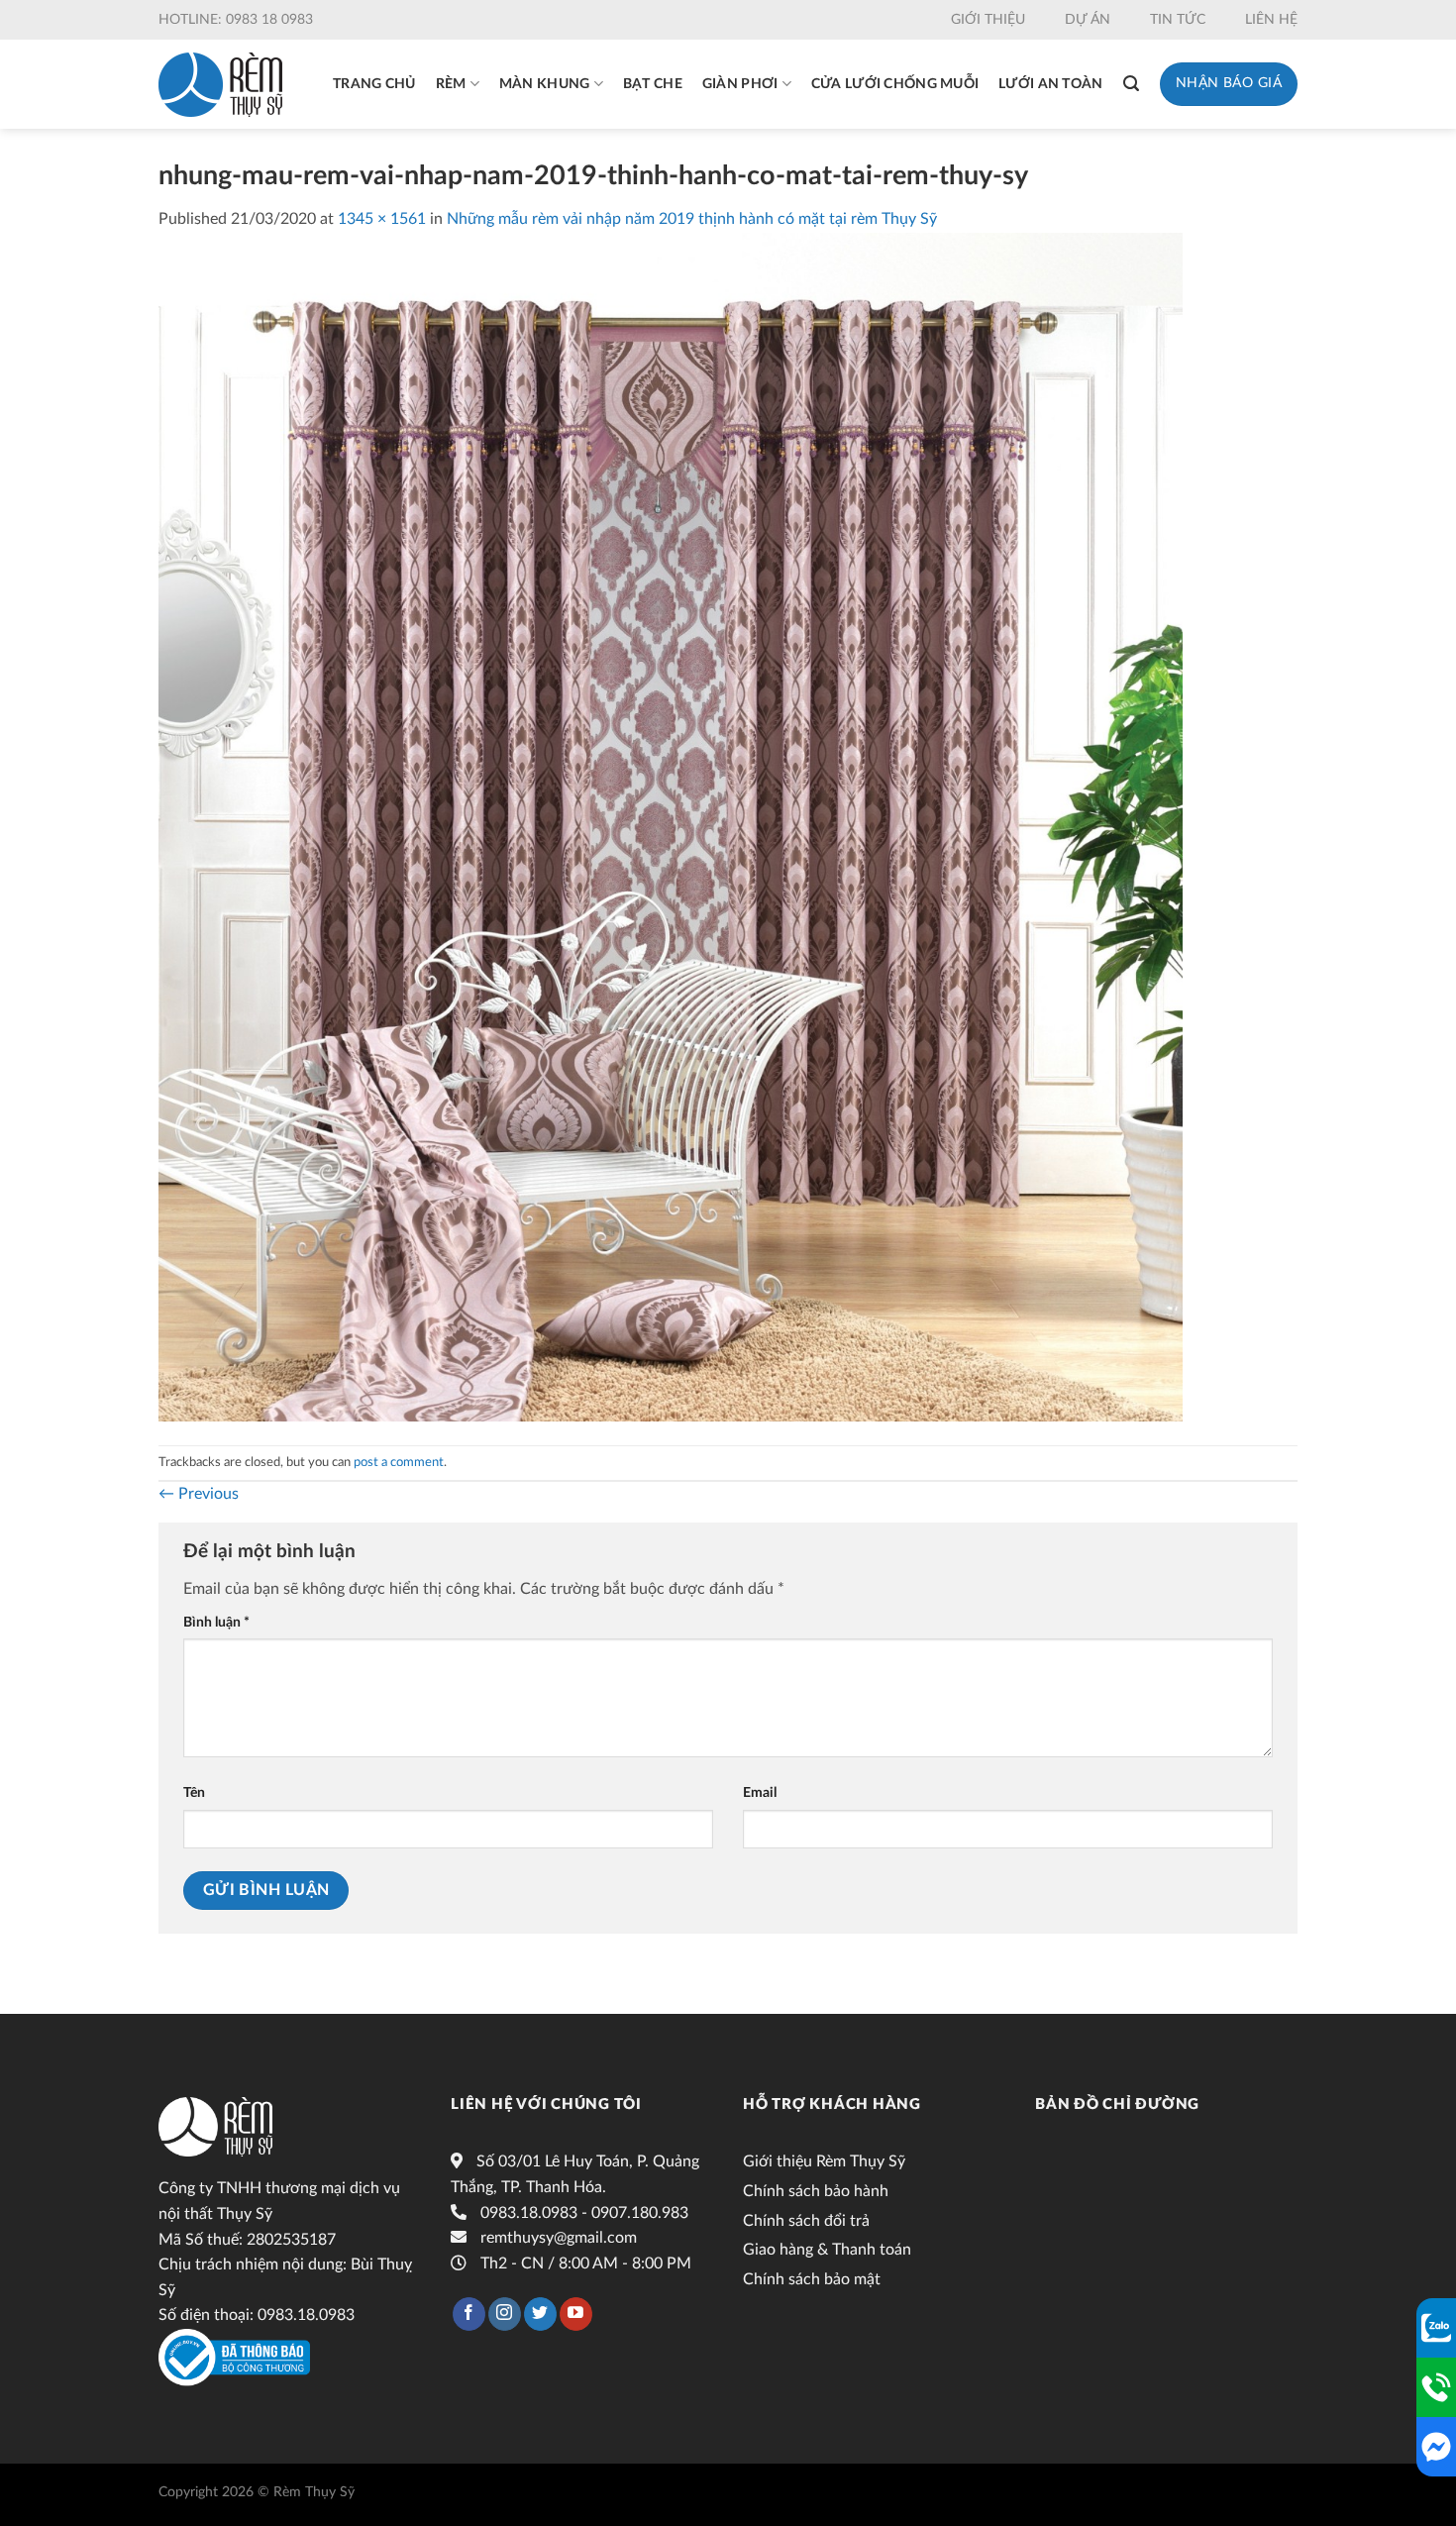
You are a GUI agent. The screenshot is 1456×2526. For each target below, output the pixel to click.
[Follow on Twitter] (540, 2314)
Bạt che (653, 84)
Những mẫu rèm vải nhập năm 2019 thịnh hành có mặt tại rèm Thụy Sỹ (692, 219)
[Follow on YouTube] (576, 2314)
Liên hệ (1271, 20)
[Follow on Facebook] (469, 2314)
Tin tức (1178, 20)
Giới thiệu (988, 20)
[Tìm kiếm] (1131, 84)
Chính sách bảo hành (816, 2191)
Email (760, 1792)
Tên (194, 1792)
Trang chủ (374, 84)
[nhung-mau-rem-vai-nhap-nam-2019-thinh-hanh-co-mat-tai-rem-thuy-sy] (671, 826)
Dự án (1088, 20)
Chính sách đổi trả (806, 2221)
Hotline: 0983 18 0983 (236, 20)
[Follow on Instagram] (505, 2314)
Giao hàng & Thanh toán (827, 2250)
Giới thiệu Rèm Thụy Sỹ (824, 2161)
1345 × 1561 (382, 219)
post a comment (399, 1462)
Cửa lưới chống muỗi (895, 84)
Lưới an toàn (1050, 84)
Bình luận (216, 1622)
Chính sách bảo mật (812, 2279)
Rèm (451, 84)
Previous (199, 1494)
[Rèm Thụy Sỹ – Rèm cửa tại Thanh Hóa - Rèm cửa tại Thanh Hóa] (220, 85)
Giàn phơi (740, 84)
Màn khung (545, 84)
